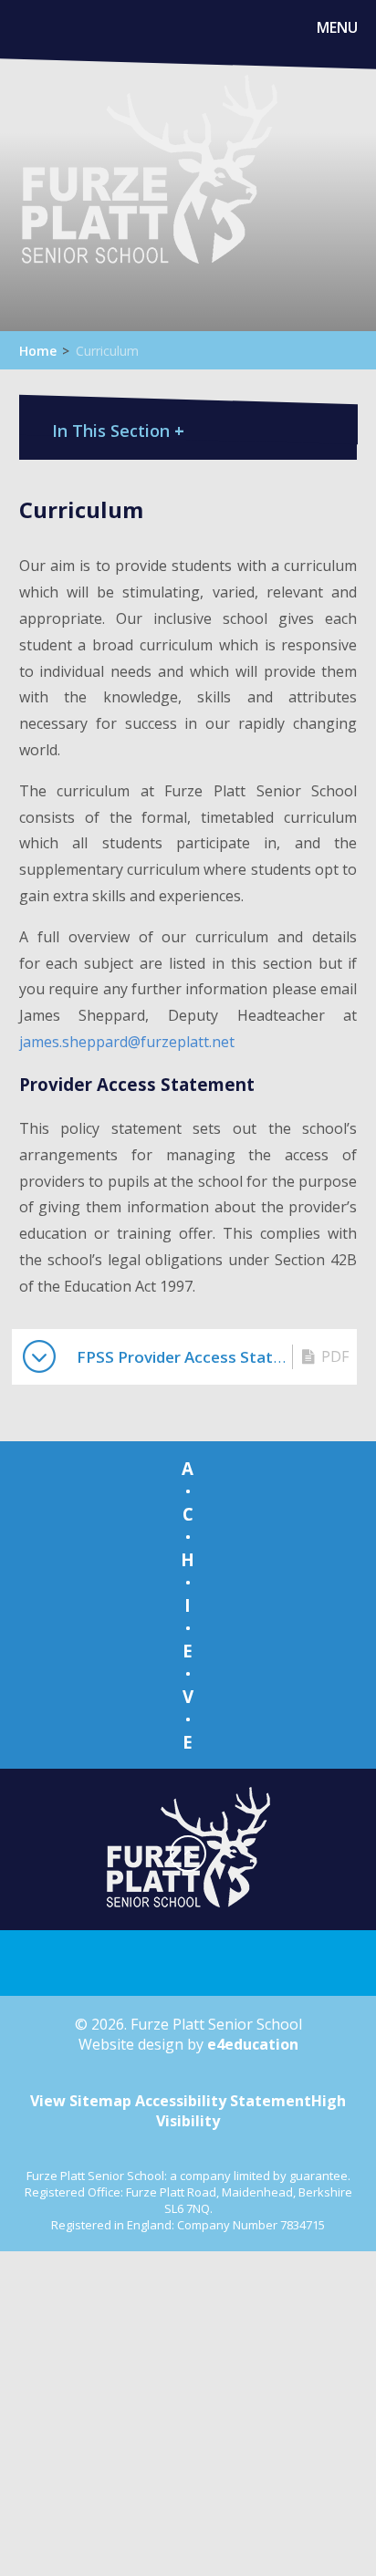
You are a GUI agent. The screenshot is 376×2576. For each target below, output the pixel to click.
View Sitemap (81, 2101)
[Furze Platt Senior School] (148, 191)
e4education (253, 2044)
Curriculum (107, 351)
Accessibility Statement (223, 2101)
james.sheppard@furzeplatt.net (127, 1042)
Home (38, 351)
